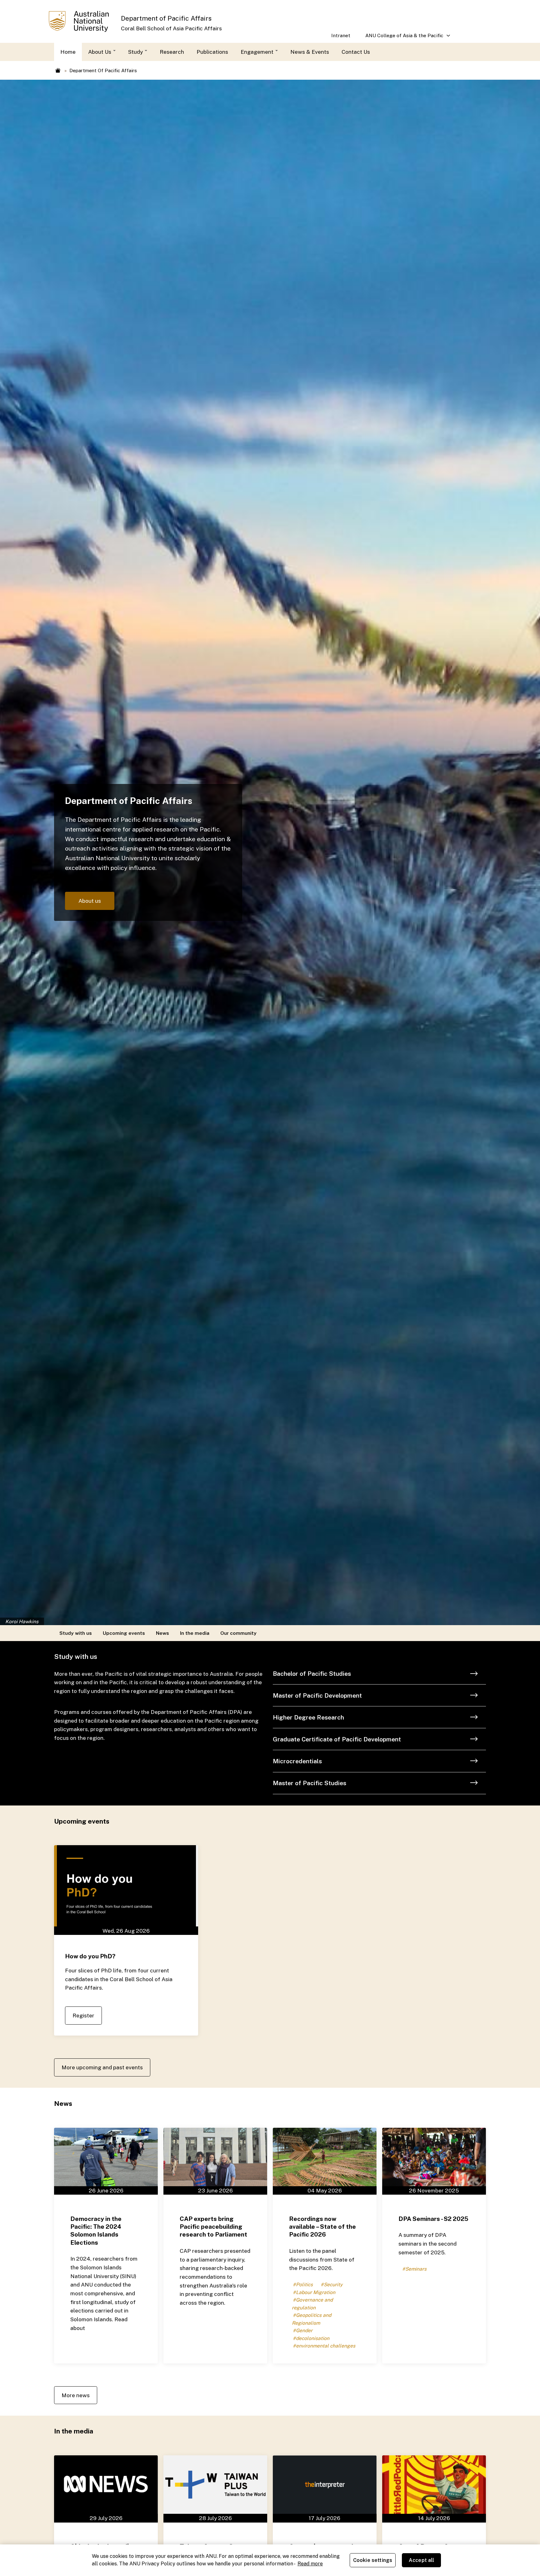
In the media (195, 1633)
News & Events (310, 52)
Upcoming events (124, 1633)
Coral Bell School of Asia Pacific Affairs (171, 28)
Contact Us (356, 52)
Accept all (422, 2560)
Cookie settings (373, 2560)
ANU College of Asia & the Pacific (401, 38)
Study (136, 52)
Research (172, 52)
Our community (238, 1633)
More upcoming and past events (102, 2067)
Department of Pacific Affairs (166, 18)
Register (83, 2015)
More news (76, 2395)
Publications (212, 52)
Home (68, 52)
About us (90, 901)
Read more (310, 2564)
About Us (100, 52)
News (162, 1633)
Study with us (76, 1633)
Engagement (258, 52)
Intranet (341, 35)
